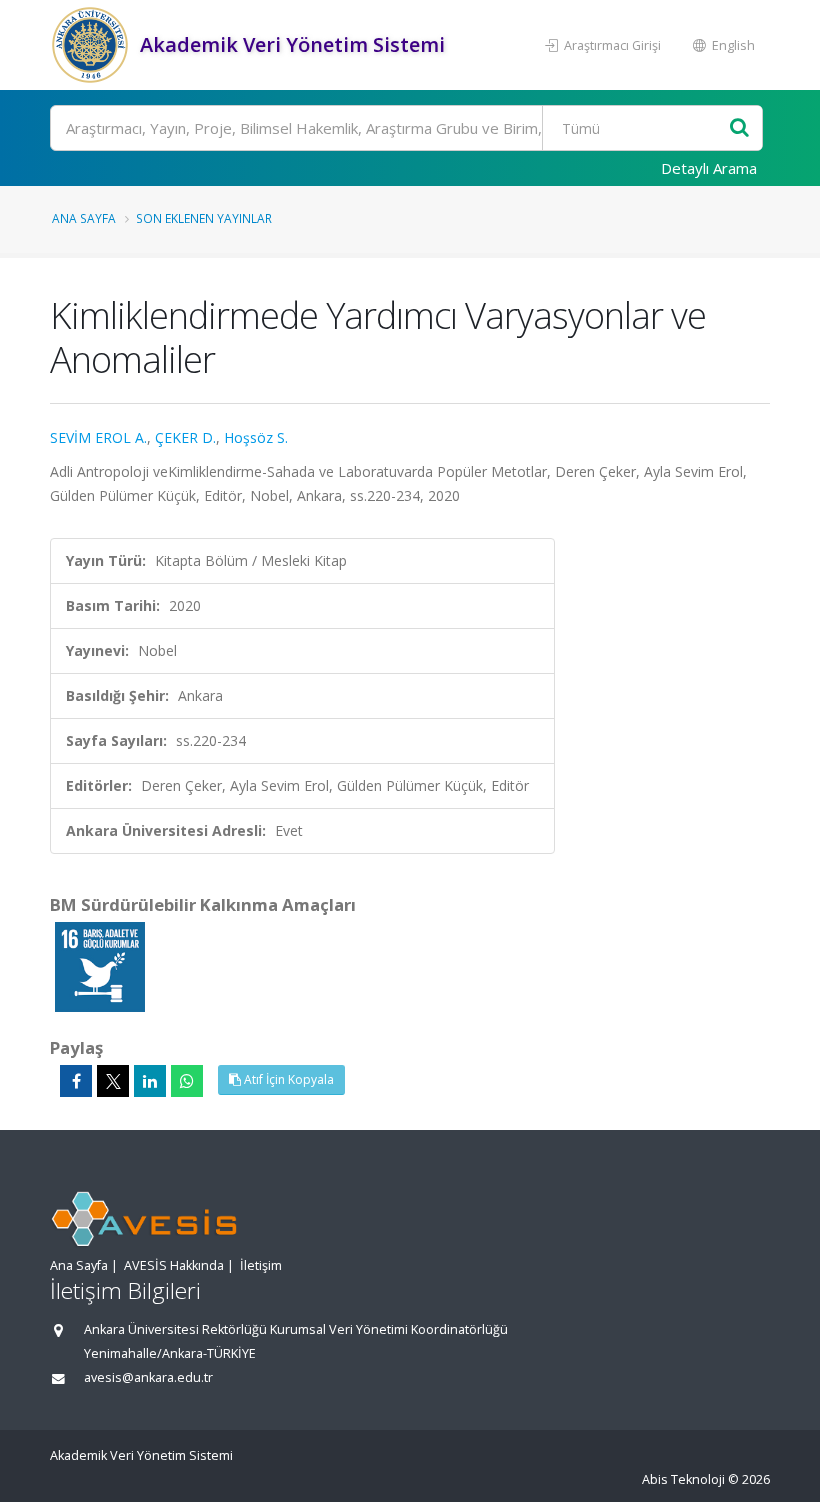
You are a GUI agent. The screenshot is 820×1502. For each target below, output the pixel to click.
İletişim (261, 1265)
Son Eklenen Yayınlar (204, 218)
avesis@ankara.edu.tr (148, 1377)
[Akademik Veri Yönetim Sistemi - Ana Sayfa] (92, 45)
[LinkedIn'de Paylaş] (150, 1081)
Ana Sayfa (84, 218)
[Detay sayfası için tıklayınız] (100, 965)
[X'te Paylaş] (113, 1081)
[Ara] (739, 128)
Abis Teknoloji (683, 1479)
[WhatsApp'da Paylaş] (187, 1081)
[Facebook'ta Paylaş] (76, 1081)
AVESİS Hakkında (174, 1265)
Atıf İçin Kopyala (287, 1079)
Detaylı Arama (709, 168)
